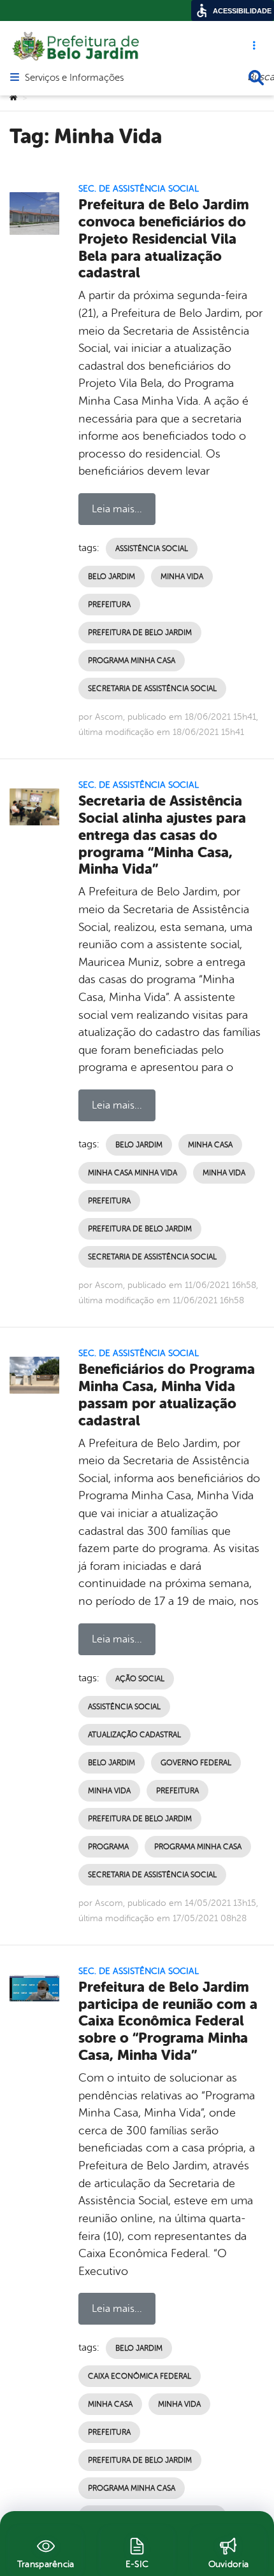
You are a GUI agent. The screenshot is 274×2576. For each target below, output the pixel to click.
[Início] (13, 98)
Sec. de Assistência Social (139, 189)
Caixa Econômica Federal (140, 2376)
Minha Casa (210, 1145)
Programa (108, 1847)
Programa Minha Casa (132, 661)
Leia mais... (117, 509)
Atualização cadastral (134, 1735)
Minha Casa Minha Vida (133, 1173)
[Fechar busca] (256, 78)
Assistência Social (152, 549)
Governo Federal (196, 1763)
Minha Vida (182, 577)
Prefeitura (109, 605)
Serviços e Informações (74, 78)
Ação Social (140, 1679)
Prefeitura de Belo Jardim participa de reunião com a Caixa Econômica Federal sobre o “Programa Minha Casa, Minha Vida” (168, 2021)
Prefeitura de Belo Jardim (140, 633)
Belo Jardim (112, 577)
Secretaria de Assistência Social (152, 689)
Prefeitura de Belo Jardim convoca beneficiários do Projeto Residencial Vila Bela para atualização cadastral (164, 239)
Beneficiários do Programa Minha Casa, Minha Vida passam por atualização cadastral (167, 1395)
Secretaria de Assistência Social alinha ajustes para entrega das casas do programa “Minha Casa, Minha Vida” (162, 835)
